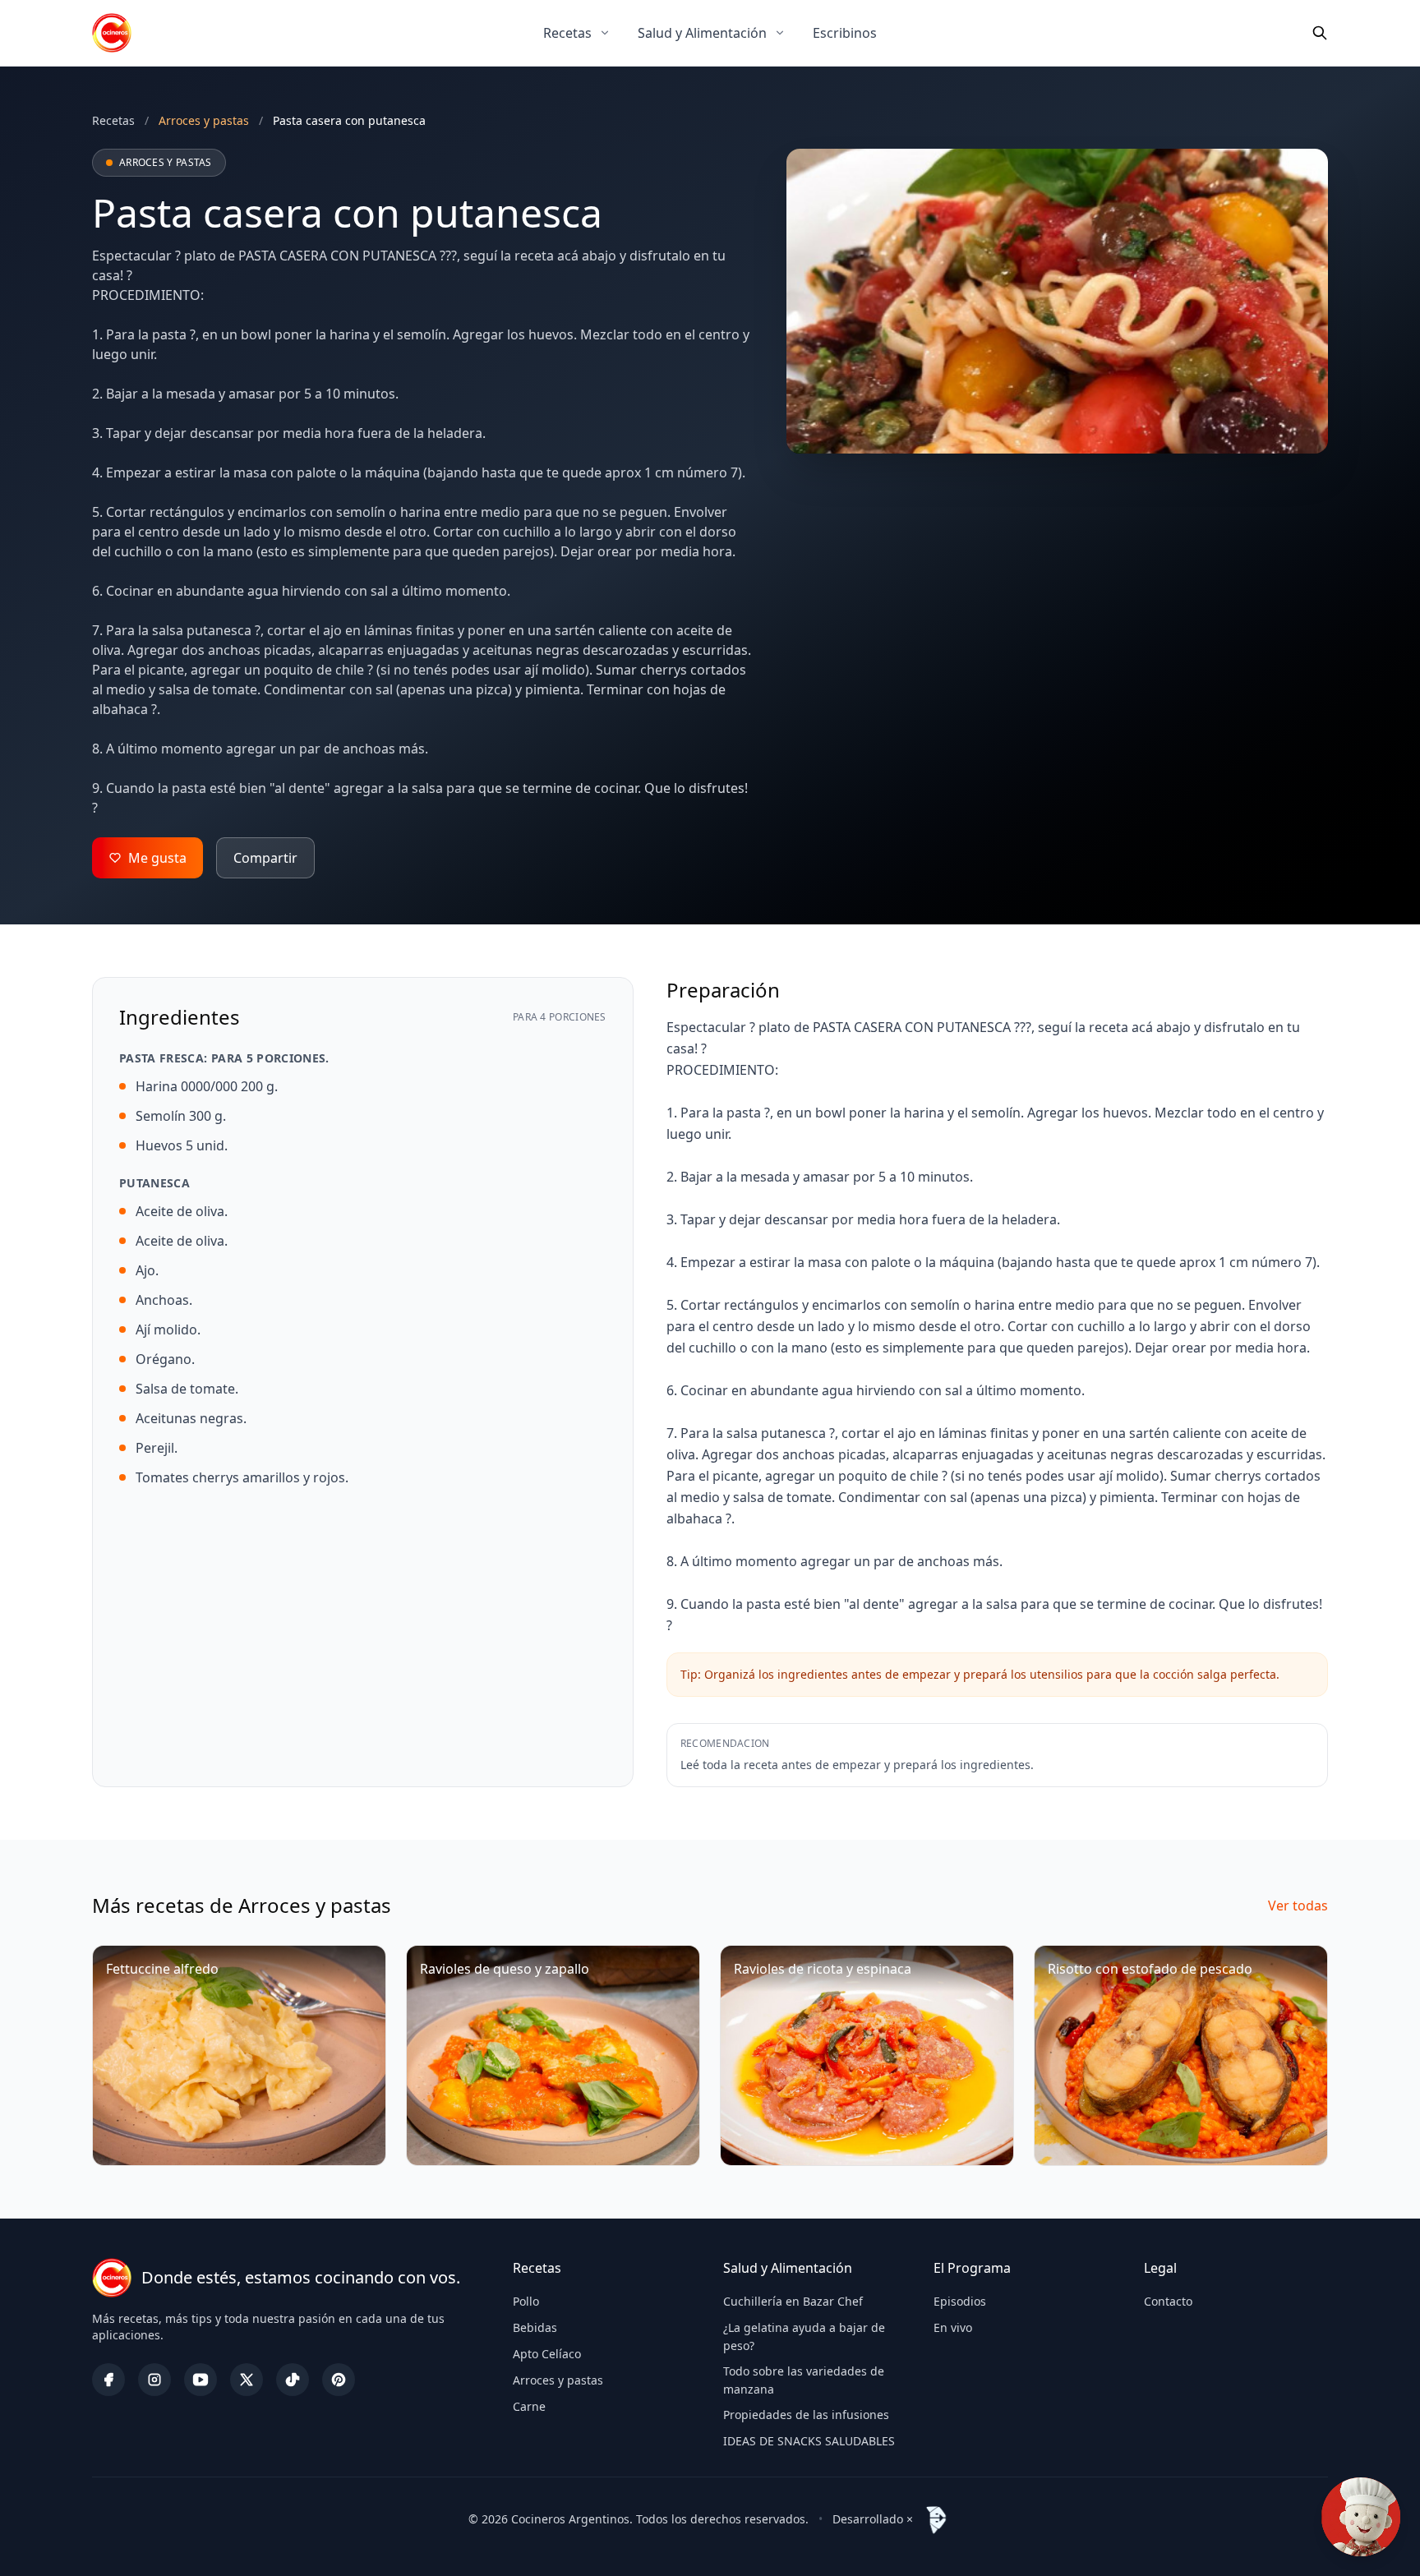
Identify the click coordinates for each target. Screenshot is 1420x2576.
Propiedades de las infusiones (806, 2415)
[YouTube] (201, 2380)
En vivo (953, 2327)
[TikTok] (293, 2380)
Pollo (526, 2301)
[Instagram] (154, 2380)
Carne (529, 2406)
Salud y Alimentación (702, 33)
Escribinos (845, 33)
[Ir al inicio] (112, 33)
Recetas (567, 33)
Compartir (265, 858)
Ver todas (1298, 1906)
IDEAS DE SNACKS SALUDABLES (809, 2441)
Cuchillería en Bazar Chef (793, 2301)
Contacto (1168, 2301)
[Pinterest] (339, 2380)
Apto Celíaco (547, 2354)
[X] (247, 2380)
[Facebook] (108, 2380)
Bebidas (535, 2327)
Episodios (960, 2301)
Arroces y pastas (558, 2380)
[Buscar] (1320, 33)
